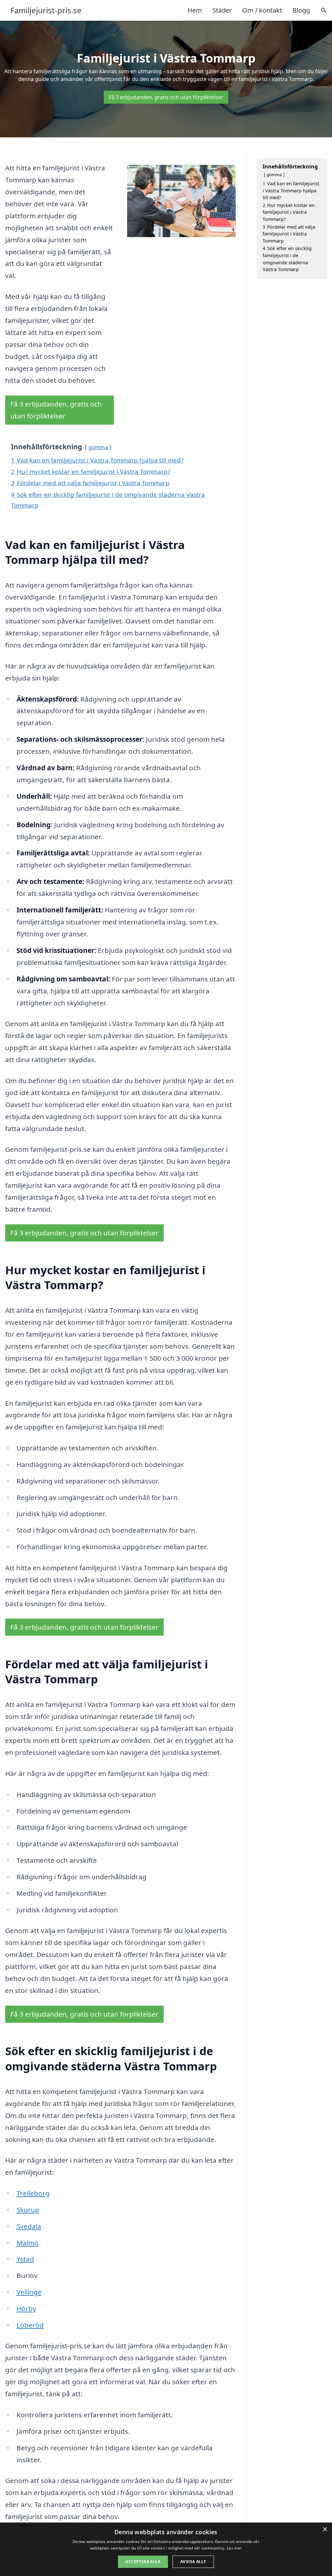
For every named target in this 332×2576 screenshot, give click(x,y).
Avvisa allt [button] (193, 2562)
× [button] (325, 2530)
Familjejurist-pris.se (46, 10)
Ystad (25, 2259)
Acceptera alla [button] (143, 2562)
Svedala (29, 2226)
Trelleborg (33, 2193)
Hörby (26, 2308)
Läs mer (234, 2548)
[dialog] (166, 2549)
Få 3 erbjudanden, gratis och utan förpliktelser (166, 97)
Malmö (28, 2243)
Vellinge (29, 2292)
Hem (195, 10)
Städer (222, 10)
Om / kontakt (262, 10)
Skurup (28, 2210)
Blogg (301, 10)
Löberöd (30, 2325)
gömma (98, 447)
